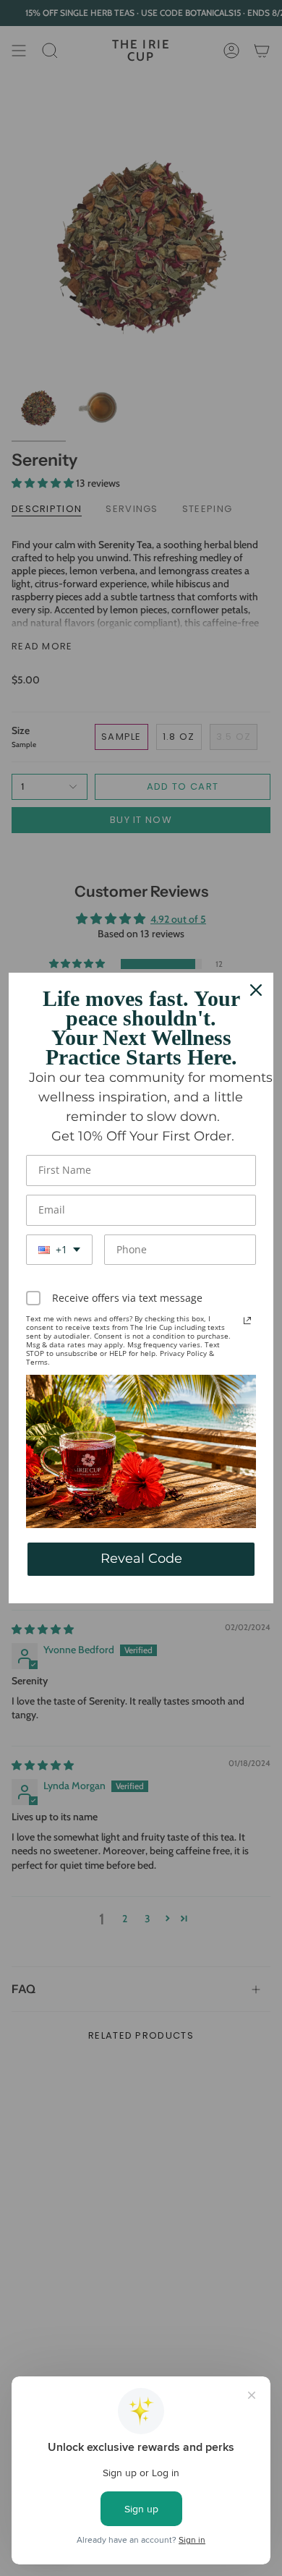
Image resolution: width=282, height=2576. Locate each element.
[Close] (256, 990)
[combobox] (59, 1250)
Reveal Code (141, 1558)
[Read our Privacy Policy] (247, 1321)
